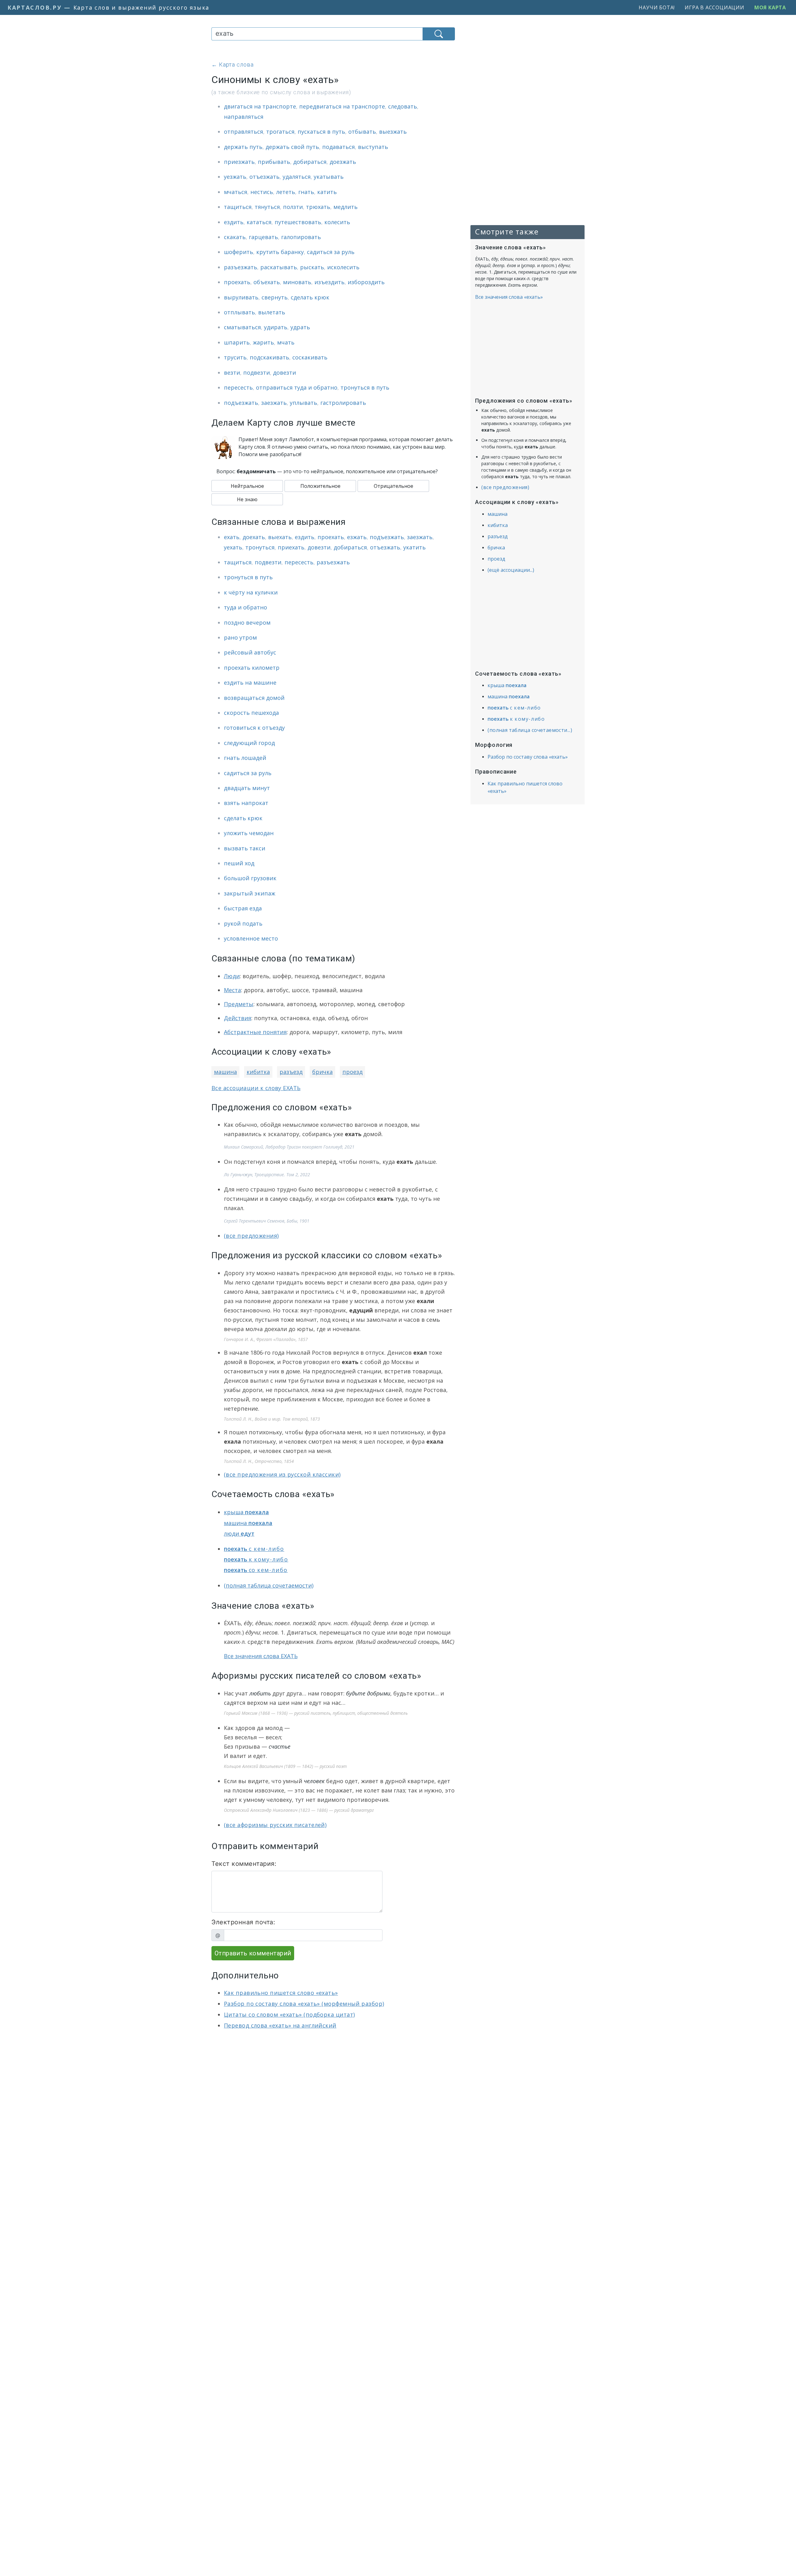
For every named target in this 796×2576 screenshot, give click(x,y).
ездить (234, 222)
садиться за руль (331, 252)
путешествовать (298, 222)
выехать (280, 537)
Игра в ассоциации (715, 7)
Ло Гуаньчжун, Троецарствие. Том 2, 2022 (267, 1175)
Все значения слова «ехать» (509, 297)
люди (239, 1533)
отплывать (239, 312)
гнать (306, 192)
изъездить (329, 282)
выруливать (241, 297)
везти (232, 372)
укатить (414, 547)
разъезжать (241, 267)
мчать (286, 342)
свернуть (275, 297)
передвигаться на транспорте (342, 106)
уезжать (235, 177)
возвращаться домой (254, 698)
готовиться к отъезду (254, 728)
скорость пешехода (251, 713)
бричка (322, 1072)
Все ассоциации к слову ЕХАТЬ (256, 1088)
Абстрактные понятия (255, 1032)
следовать (403, 106)
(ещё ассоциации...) (511, 570)
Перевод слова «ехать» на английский (280, 2025)
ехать (232, 537)
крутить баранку (280, 252)
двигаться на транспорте (260, 106)
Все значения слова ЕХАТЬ (261, 1656)
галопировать (301, 237)
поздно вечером (247, 622)
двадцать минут (247, 788)
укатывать (329, 177)
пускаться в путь (321, 132)
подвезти (257, 372)
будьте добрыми (368, 1693)
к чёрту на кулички (251, 592)
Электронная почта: (243, 1922)
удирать (276, 327)
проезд (352, 1072)
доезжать (343, 162)
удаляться (297, 177)
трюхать (318, 207)
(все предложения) (251, 1236)
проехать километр (252, 668)
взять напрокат (246, 803)
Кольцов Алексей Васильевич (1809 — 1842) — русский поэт (285, 1766)
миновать (297, 282)
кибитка (258, 1072)
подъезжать (241, 403)
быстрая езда (243, 908)
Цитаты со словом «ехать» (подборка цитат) (289, 2014)
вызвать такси (245, 848)
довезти (285, 372)
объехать (267, 282)
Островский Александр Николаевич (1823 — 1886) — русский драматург (299, 1810)
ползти (293, 207)
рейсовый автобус (250, 652)
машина (225, 1072)
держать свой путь (292, 147)
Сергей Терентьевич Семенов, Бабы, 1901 (267, 1221)
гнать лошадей (245, 758)
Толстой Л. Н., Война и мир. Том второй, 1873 (272, 1419)
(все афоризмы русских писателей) (275, 1825)
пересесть (238, 387)
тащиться (238, 207)
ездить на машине (250, 682)
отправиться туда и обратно (297, 387)
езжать (357, 537)
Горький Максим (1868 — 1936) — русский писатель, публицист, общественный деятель (316, 1713)
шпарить (237, 342)
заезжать (274, 403)
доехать (254, 537)
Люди (232, 976)
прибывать (274, 162)
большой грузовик (250, 878)
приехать (291, 547)
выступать (373, 147)
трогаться (280, 132)
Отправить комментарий (253, 1953)
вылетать (272, 312)
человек (314, 1781)
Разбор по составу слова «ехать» (528, 757)
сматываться (242, 327)
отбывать (362, 132)
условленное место (251, 938)
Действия (238, 1018)
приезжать (239, 162)
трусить (235, 357)
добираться (310, 162)
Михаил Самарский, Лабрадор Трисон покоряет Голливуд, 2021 (289, 1147)
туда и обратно (245, 607)
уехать (233, 547)
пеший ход (239, 863)
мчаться (236, 192)
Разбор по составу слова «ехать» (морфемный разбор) (304, 2004)
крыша (246, 1512)
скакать (235, 237)
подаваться (338, 147)
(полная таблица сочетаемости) (269, 1585)
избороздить (366, 282)
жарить (263, 342)
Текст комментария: (244, 1864)
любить (260, 1693)
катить (327, 192)
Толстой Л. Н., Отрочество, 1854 (259, 1461)
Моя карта (770, 7)
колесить (337, 222)
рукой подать (243, 923)
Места (232, 990)
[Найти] (439, 34)
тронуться (260, 547)
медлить (345, 207)
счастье (280, 1746)
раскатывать (279, 267)
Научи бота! (657, 7)
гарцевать (263, 237)
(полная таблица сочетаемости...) (530, 730)
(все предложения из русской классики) (282, 1474)
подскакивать (269, 357)
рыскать (312, 267)
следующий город (249, 743)
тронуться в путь (365, 387)
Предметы (239, 1004)
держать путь (243, 147)
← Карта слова (233, 65)
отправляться (243, 132)
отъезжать (264, 177)
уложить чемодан (249, 833)
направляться (244, 117)
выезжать (393, 132)
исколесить (343, 267)
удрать (300, 327)
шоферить (238, 252)
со (256, 1570)
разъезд (291, 1072)
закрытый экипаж (250, 893)
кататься (259, 222)
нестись (262, 192)
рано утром (240, 637)
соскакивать (310, 357)
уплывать (303, 403)
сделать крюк (310, 297)
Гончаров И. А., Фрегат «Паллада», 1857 (266, 1339)
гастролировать (343, 403)
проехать (237, 282)
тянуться (267, 207)
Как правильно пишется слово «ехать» (281, 1993)
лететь (286, 192)
